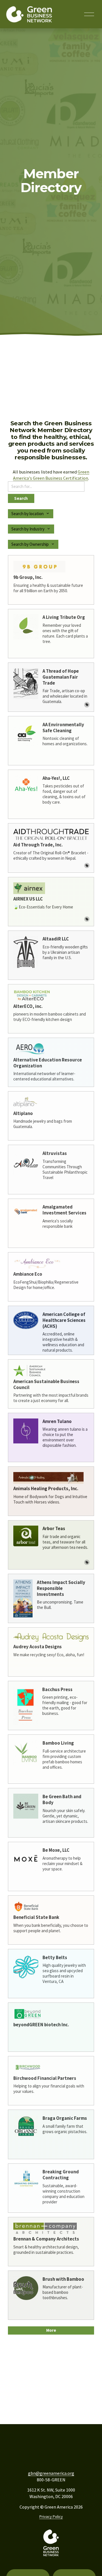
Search (21, 498)
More (51, 2330)
